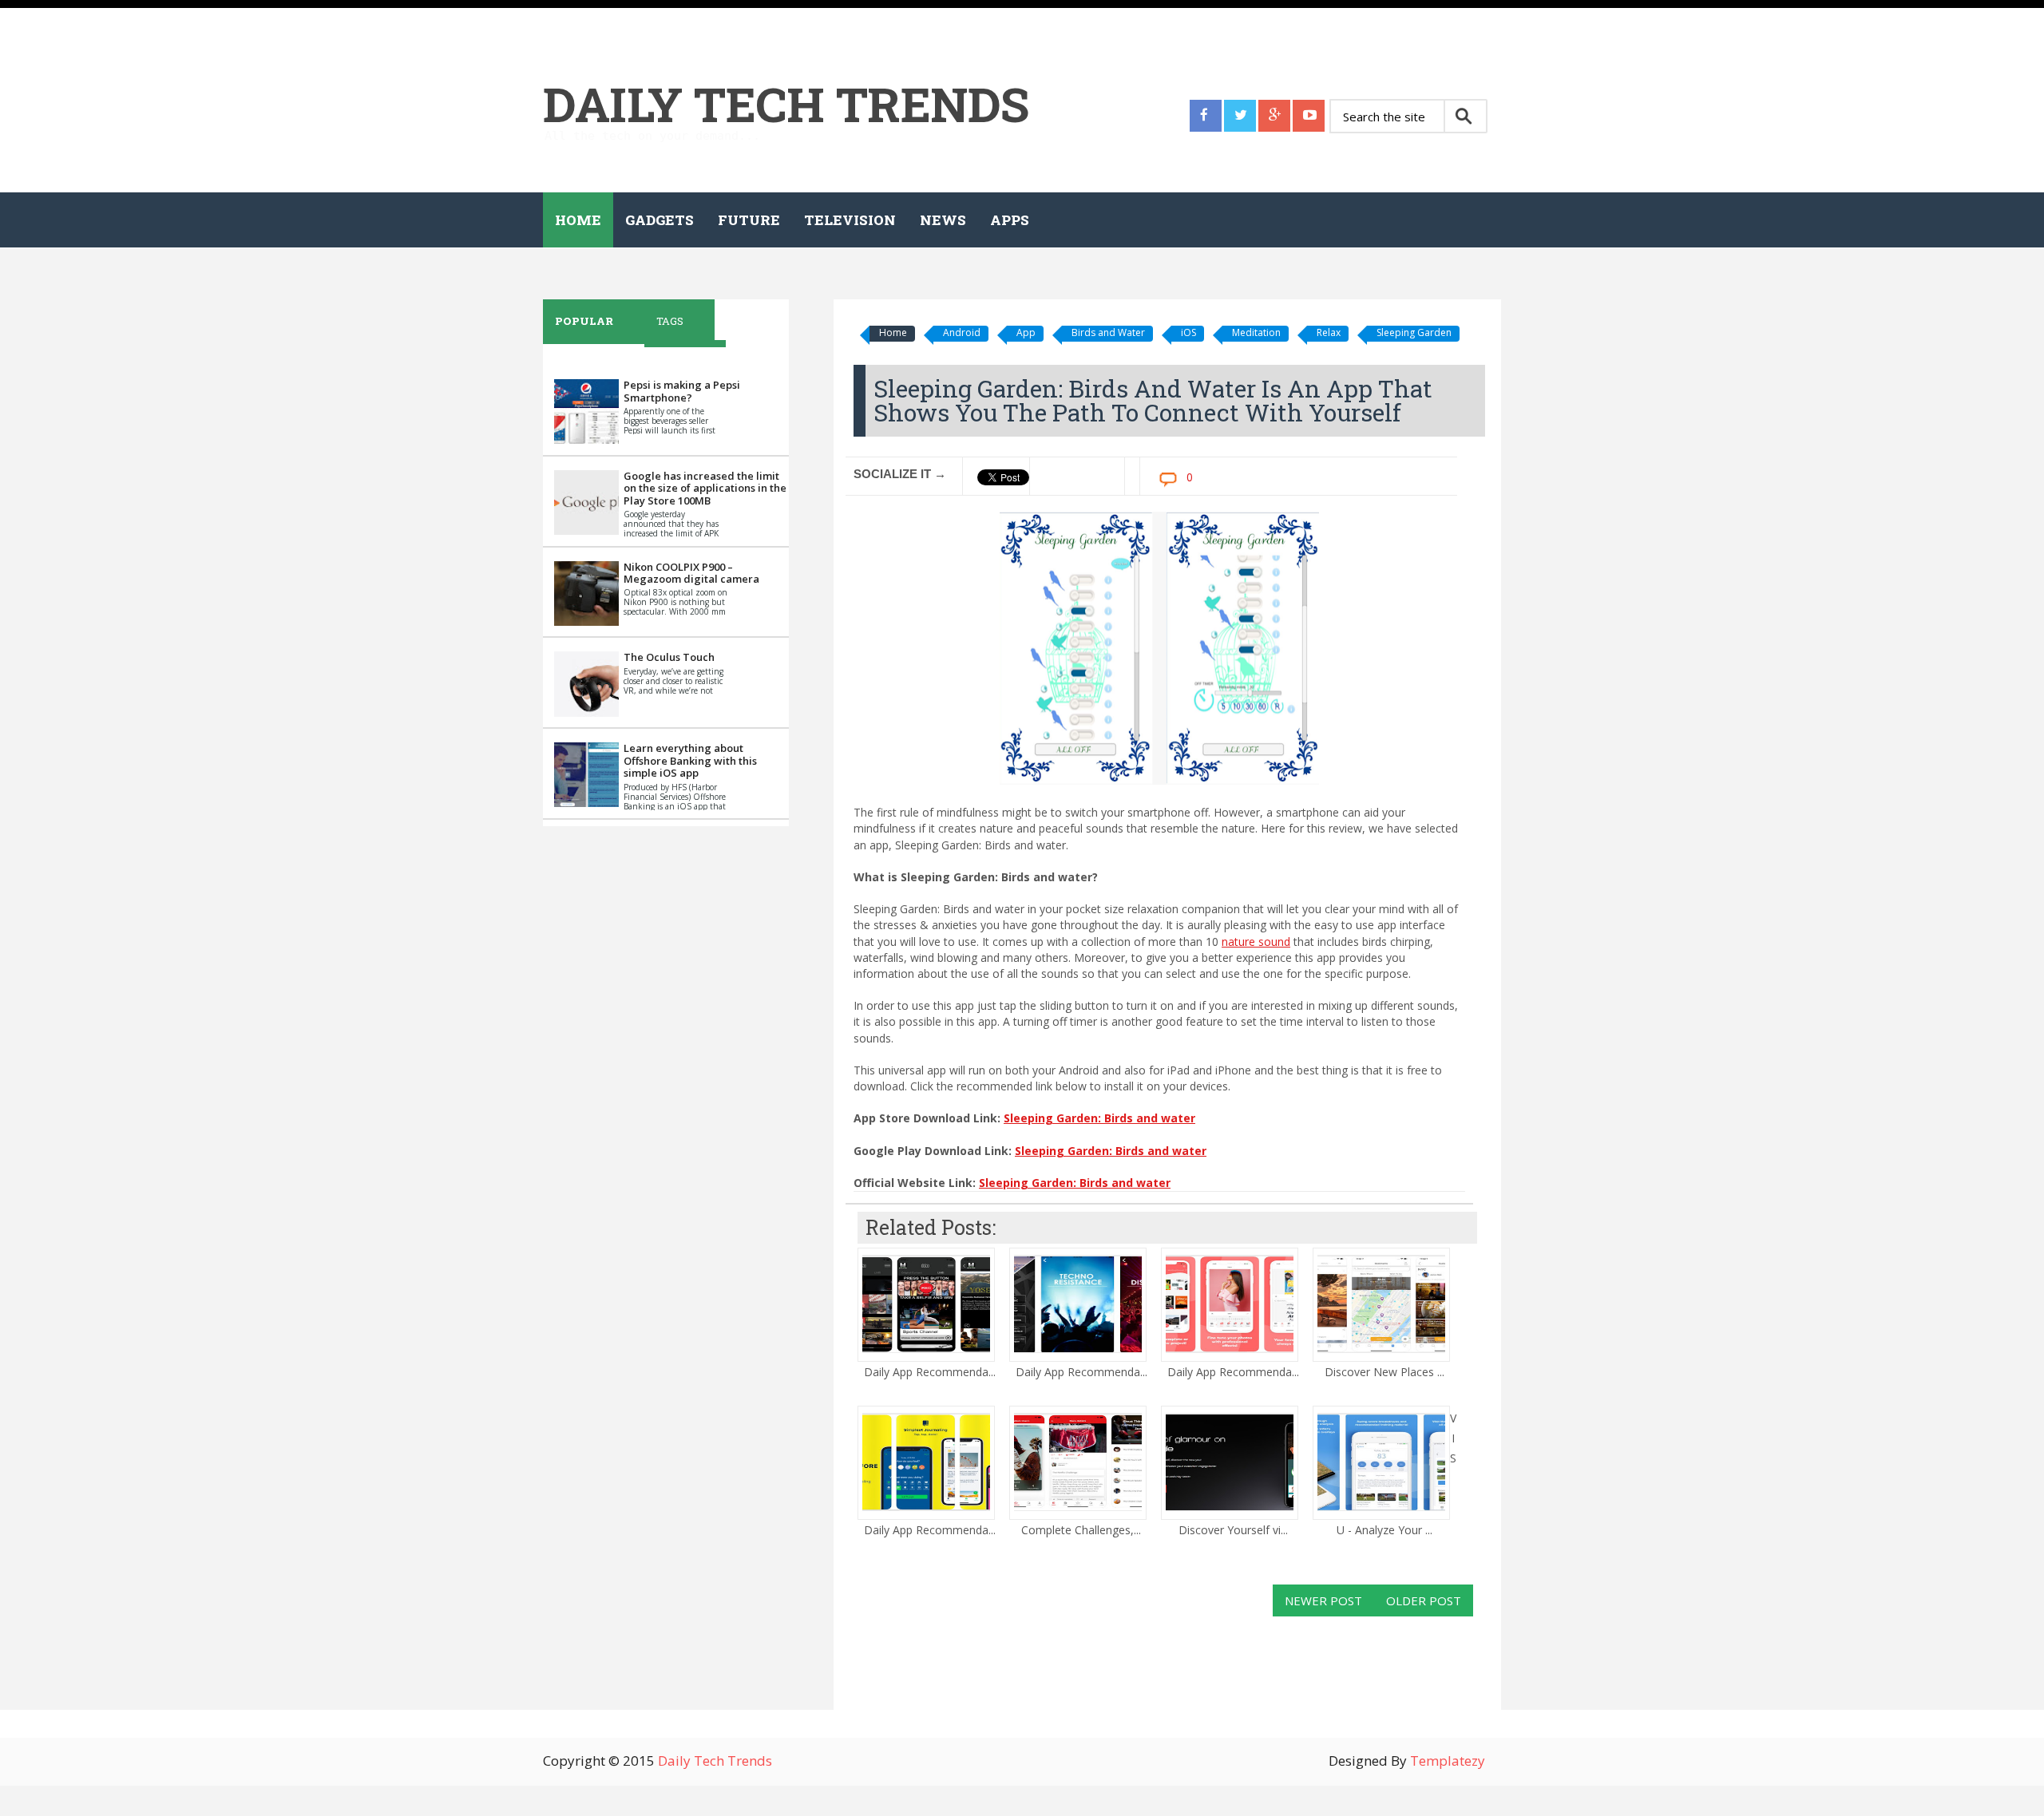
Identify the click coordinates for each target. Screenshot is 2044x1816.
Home (578, 220)
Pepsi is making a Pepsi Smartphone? (682, 391)
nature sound (1256, 942)
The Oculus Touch (669, 657)
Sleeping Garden (1414, 332)
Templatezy (1448, 1761)
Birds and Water (1108, 332)
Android (962, 332)
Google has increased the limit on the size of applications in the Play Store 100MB (705, 488)
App (1026, 332)
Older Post (1424, 1600)
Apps (1010, 220)
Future (749, 220)
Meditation (1256, 332)
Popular (584, 321)
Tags (670, 321)
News (943, 220)
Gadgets (660, 220)
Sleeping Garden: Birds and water (1099, 1118)
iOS (1188, 332)
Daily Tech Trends (786, 103)
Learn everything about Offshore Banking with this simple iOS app (690, 760)
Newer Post (1323, 1600)
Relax (1329, 332)
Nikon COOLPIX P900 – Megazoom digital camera (691, 573)
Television (850, 220)
